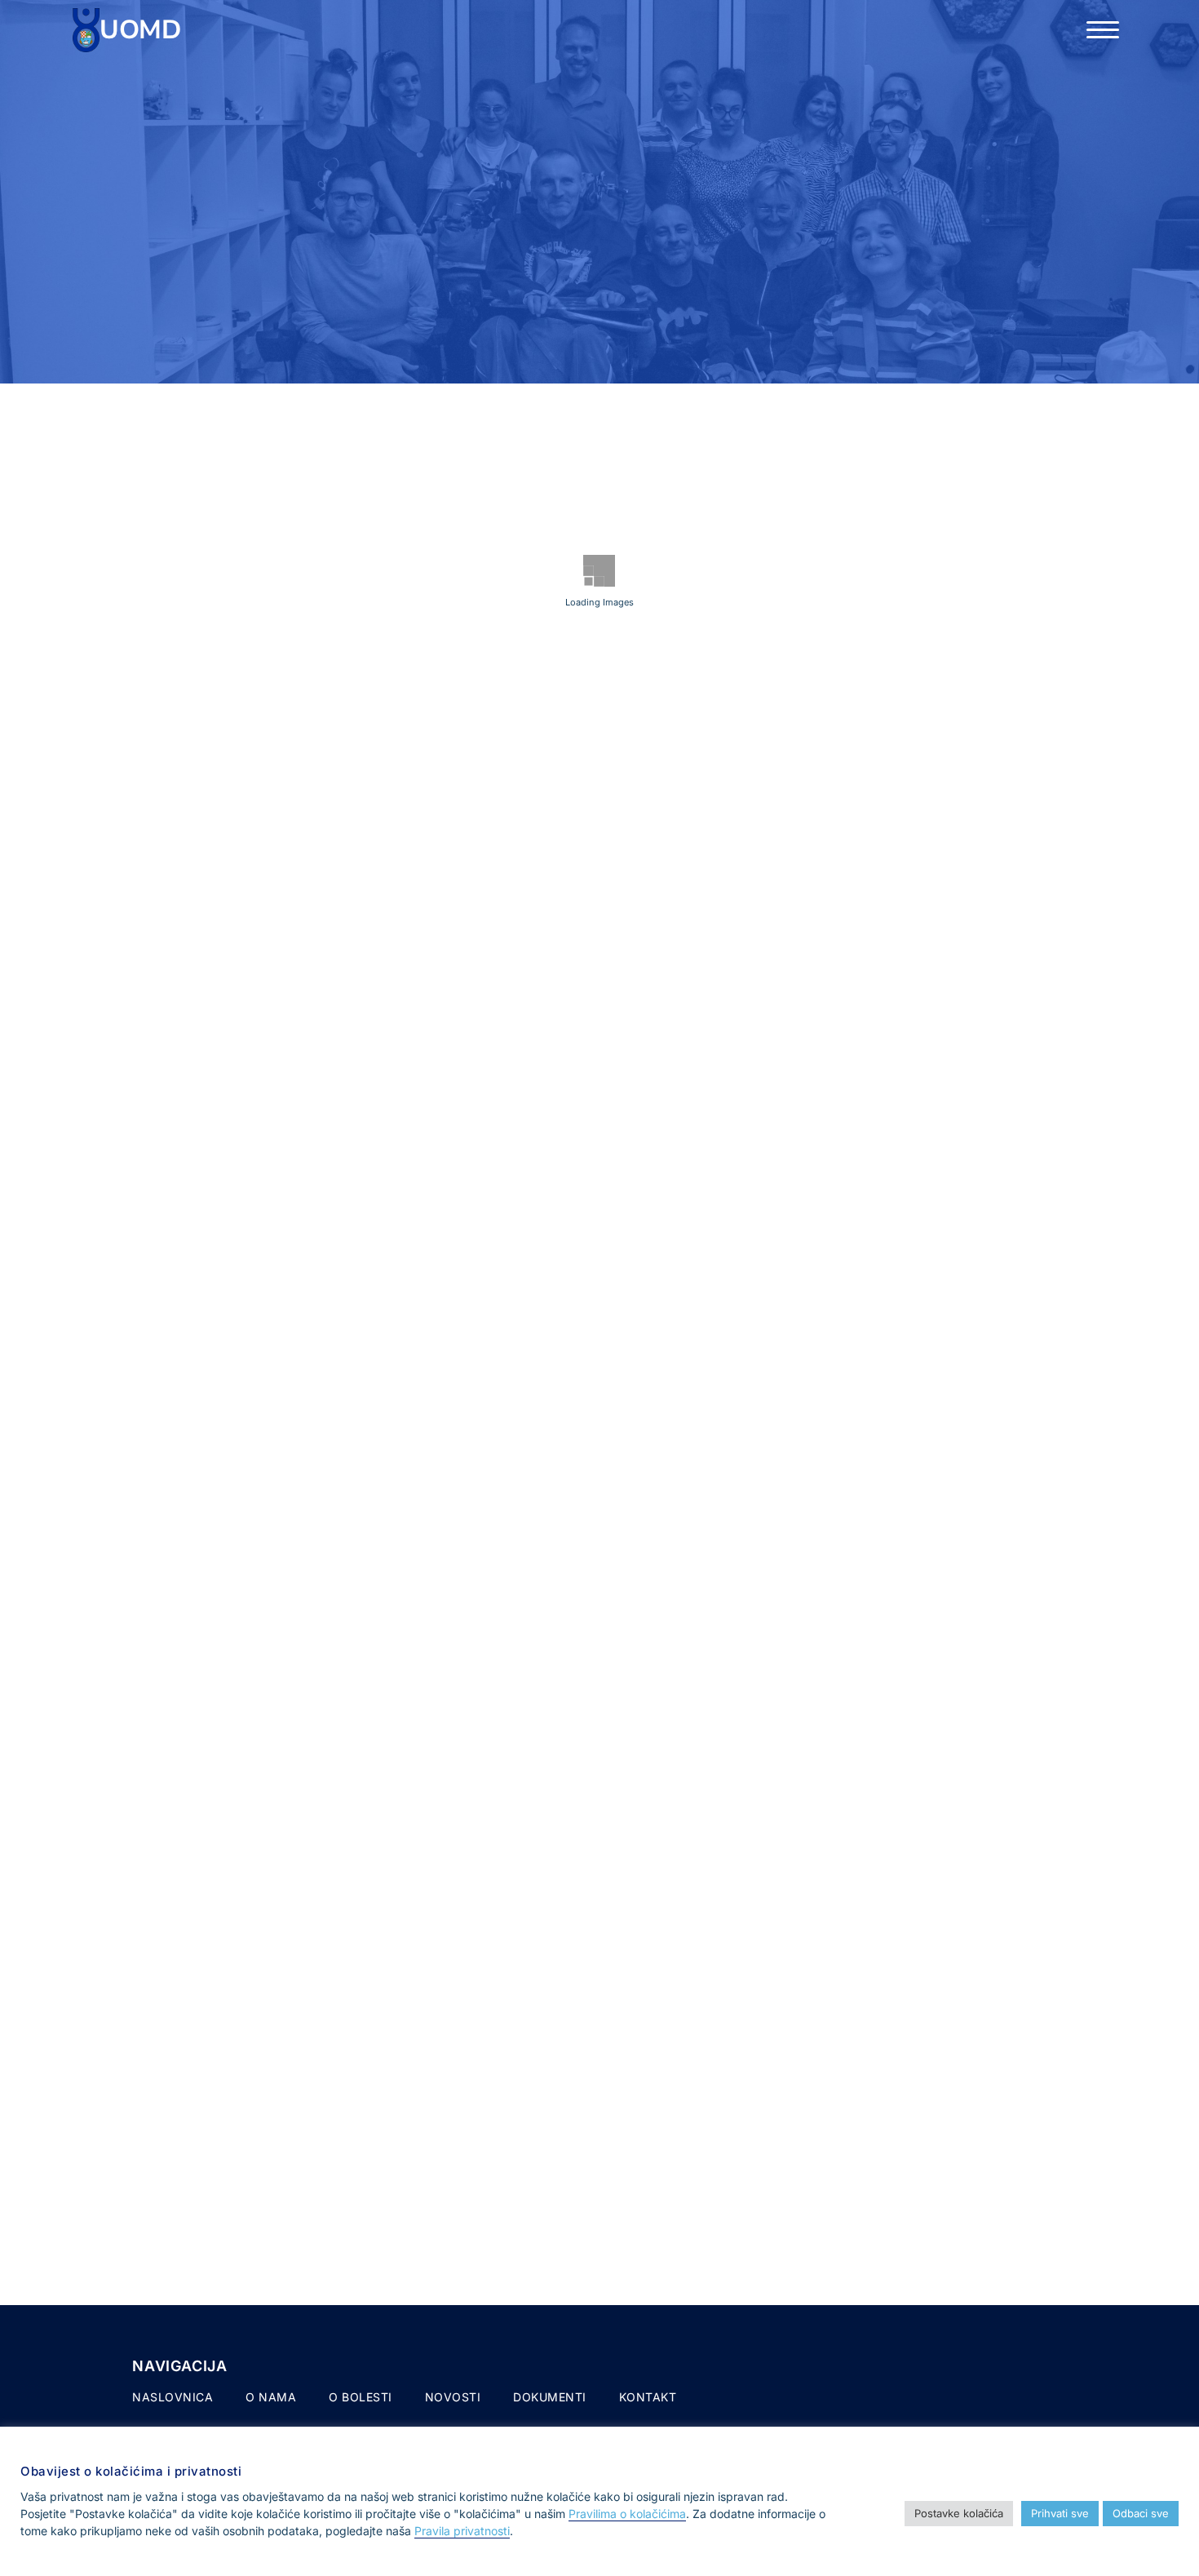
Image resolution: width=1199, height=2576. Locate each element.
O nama (271, 2397)
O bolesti (361, 2397)
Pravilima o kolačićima (627, 2514)
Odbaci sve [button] (1141, 2513)
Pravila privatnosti (462, 2531)
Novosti (453, 2397)
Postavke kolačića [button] (959, 2513)
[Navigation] (1103, 30)
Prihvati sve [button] (1060, 2513)
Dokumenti (550, 2397)
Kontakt (648, 2397)
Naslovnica (173, 2397)
